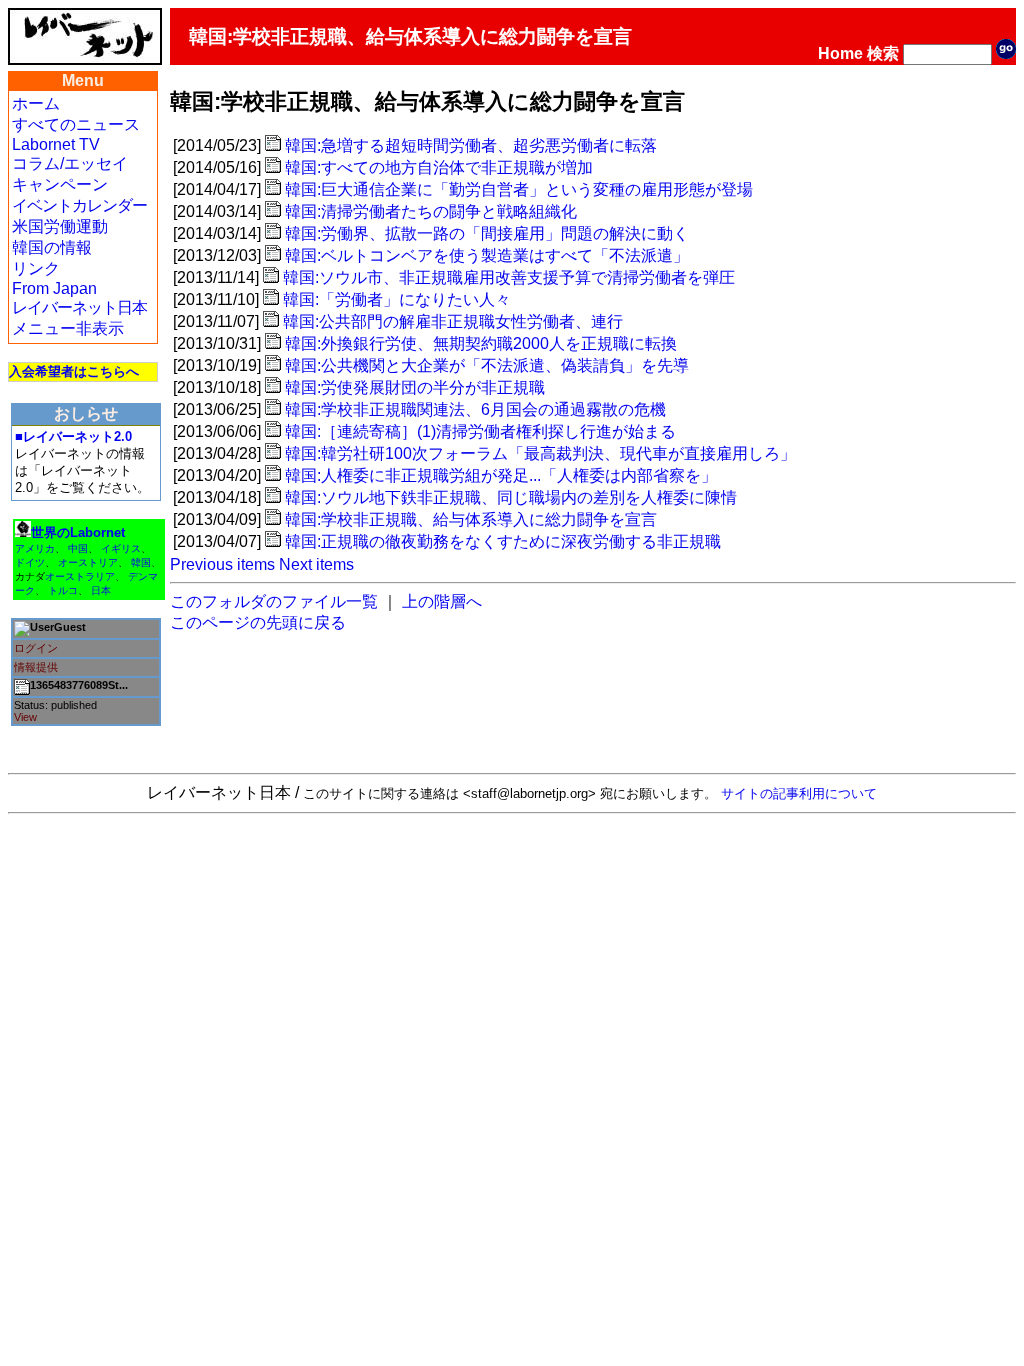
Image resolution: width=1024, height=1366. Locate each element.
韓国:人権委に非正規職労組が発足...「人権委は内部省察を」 (501, 475)
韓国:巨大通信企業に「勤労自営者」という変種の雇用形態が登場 (519, 189)
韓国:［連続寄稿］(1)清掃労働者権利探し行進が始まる (480, 431)
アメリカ (35, 548)
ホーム (36, 103)
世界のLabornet (78, 532)
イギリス (121, 548)
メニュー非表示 (68, 328)
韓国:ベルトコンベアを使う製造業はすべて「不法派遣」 (487, 255)
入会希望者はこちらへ (74, 371)
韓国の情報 (52, 247)
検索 (883, 53)
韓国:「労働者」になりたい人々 (397, 299)
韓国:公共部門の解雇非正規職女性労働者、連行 (453, 321)
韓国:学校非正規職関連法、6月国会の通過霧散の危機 (475, 409)
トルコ (63, 590)
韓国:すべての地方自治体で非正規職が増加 (439, 167)
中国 (78, 548)
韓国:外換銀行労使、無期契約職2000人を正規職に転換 (481, 343)
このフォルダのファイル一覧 (274, 601)
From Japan (54, 288)
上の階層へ (442, 601)
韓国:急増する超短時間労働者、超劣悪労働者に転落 (471, 145)
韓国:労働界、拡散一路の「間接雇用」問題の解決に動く (487, 233)
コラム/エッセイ (70, 163)
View (25, 717)
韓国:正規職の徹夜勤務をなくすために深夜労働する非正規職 (503, 541)
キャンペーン (60, 184)
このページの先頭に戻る (258, 622)
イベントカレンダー (79, 205)
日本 (101, 590)
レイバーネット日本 (79, 307)
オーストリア (88, 562)
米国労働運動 (60, 226)
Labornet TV (56, 144)
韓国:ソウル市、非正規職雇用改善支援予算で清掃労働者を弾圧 (509, 277)
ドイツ (30, 562)
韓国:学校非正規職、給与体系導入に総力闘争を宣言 (471, 519)
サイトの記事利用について (799, 793)
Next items (316, 564)
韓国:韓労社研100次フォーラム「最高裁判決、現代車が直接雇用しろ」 (540, 453)
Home (840, 53)
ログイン (36, 648)
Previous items (222, 564)
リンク (36, 268)
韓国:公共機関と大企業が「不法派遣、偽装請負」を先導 (487, 365)
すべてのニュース (76, 124)
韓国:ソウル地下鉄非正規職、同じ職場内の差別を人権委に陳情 (511, 497)
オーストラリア (80, 576)
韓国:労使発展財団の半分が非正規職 (415, 387)
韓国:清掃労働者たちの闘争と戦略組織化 (431, 211)
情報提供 (36, 667)
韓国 (141, 562)
